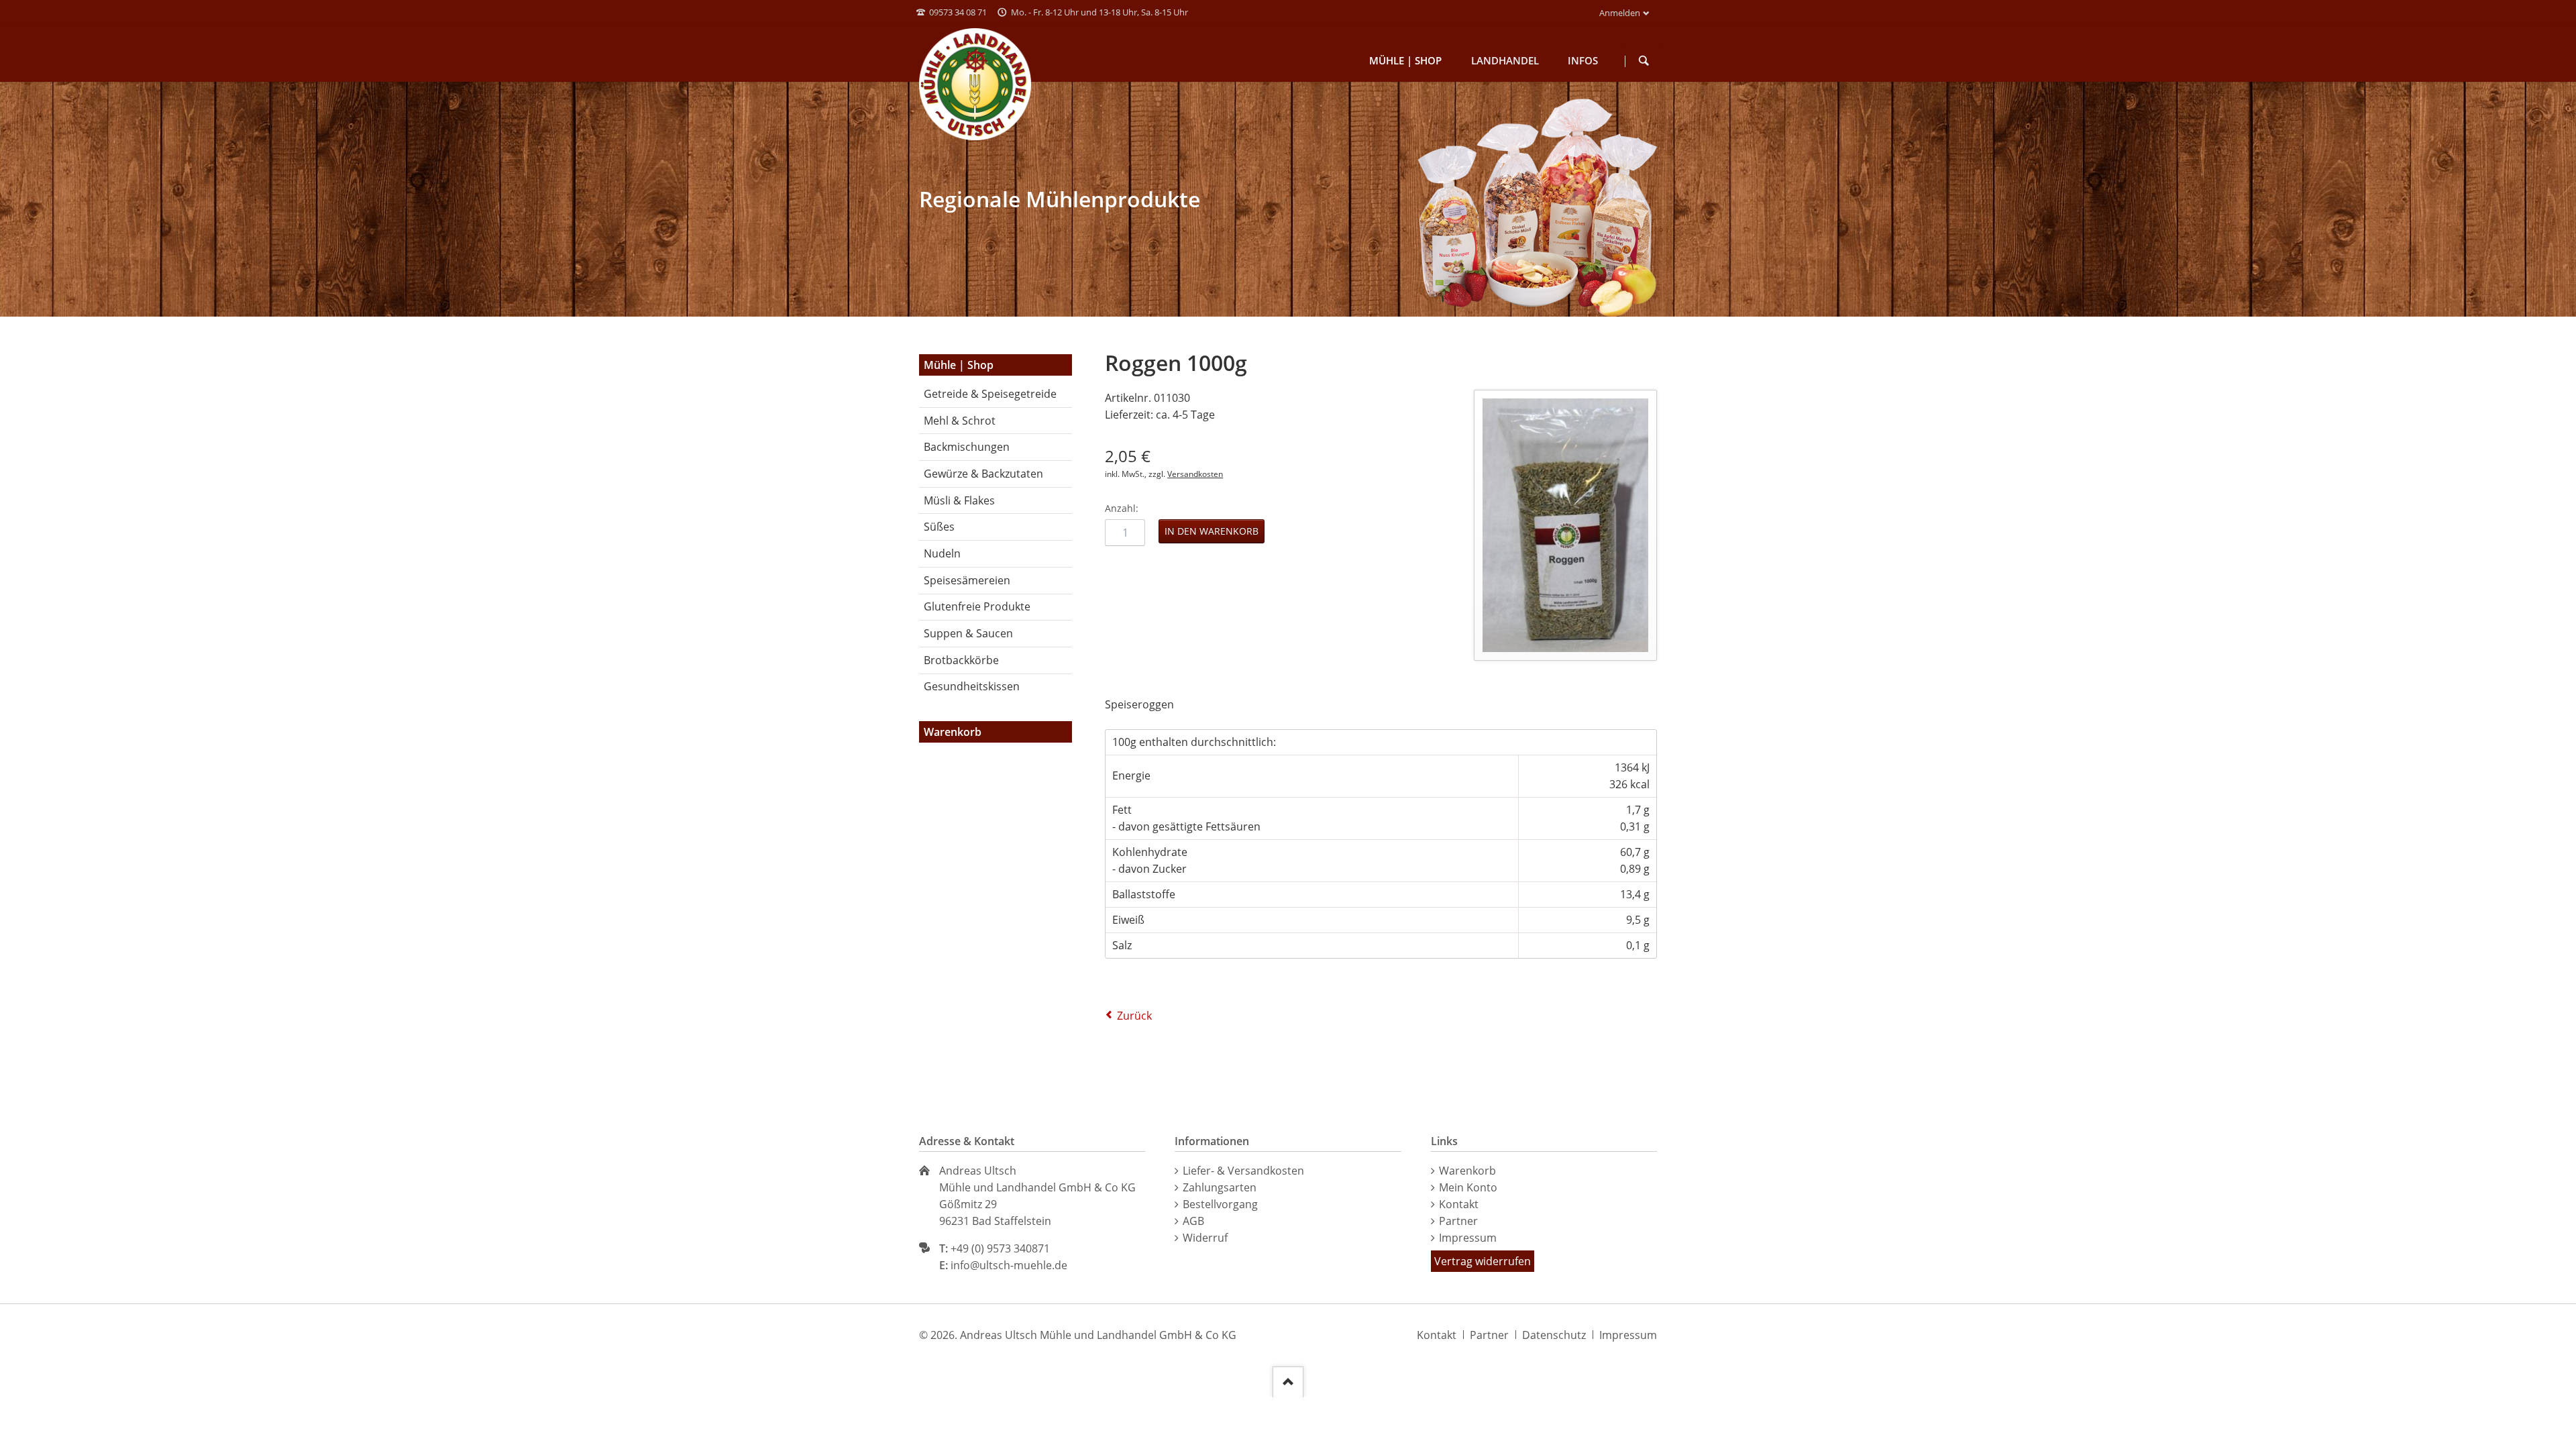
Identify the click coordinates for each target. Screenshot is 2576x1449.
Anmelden (1620, 13)
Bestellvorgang (1220, 1204)
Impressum (1468, 1238)
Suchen (1644, 61)
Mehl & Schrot (960, 421)
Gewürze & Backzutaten (983, 474)
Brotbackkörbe (961, 660)
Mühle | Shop (959, 365)
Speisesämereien (967, 580)
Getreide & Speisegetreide (990, 394)
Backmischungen (967, 447)
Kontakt (1459, 1204)
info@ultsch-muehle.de (1009, 1265)
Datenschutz (1554, 1335)
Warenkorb (1467, 1171)
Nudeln (942, 553)
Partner (1458, 1221)
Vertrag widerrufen (1483, 1261)
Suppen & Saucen (968, 633)
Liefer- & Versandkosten (1243, 1171)
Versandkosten (1195, 474)
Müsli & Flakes (959, 500)
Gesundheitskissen (972, 686)
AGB (1193, 1221)
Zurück (1134, 1016)
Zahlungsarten (1220, 1187)
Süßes (939, 527)
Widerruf (1205, 1238)
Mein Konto (1468, 1187)
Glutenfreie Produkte (977, 606)
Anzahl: (1122, 508)
